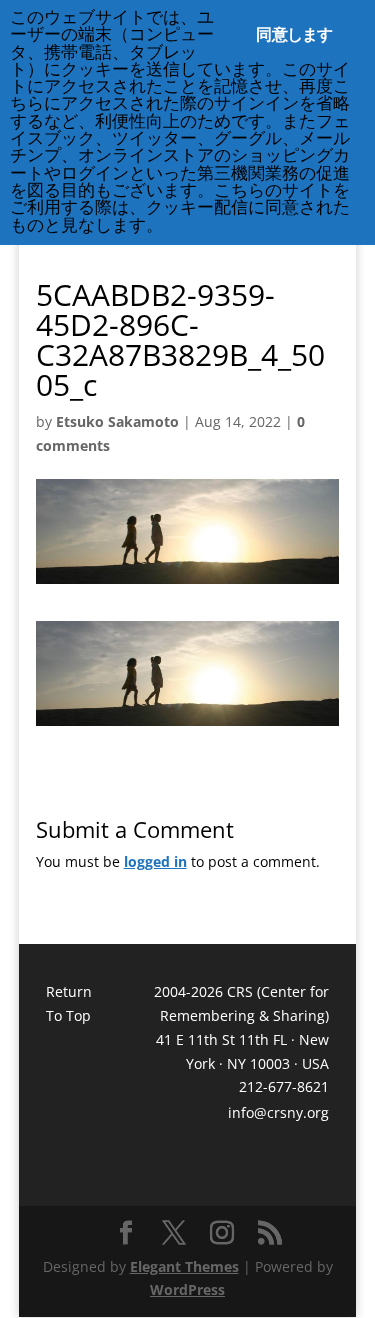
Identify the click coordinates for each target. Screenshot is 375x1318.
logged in (155, 861)
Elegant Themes (184, 1266)
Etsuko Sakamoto (117, 421)
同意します (294, 34)
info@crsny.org (278, 1112)
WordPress (187, 1289)
